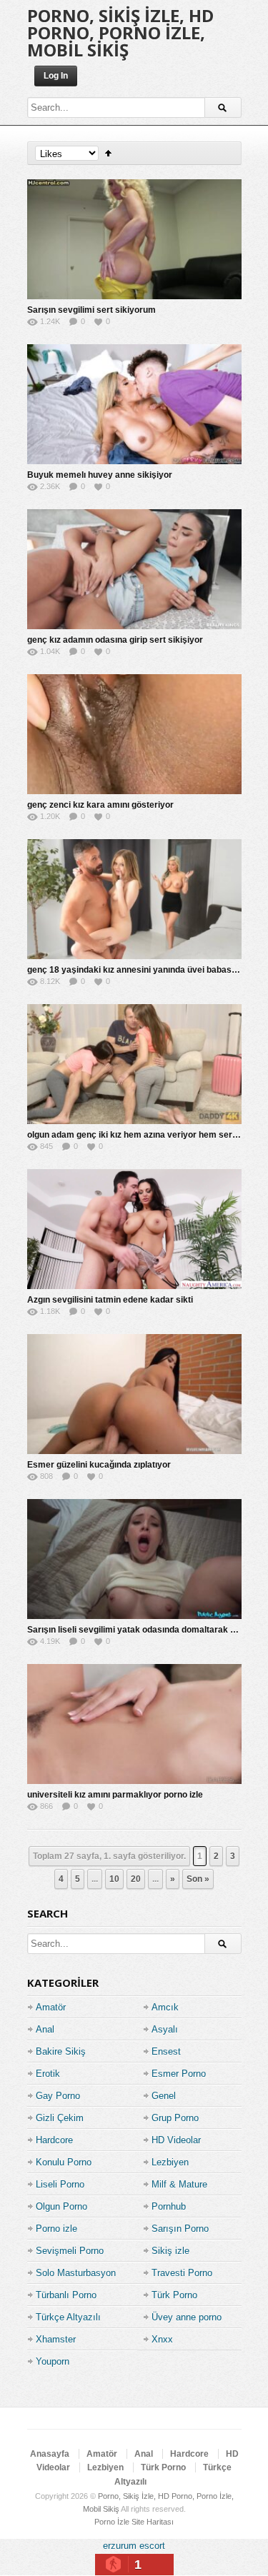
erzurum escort (134, 2546)
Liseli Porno (60, 2184)
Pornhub (169, 2206)
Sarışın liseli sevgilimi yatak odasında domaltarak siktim (141, 1630)
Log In (56, 76)
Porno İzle (112, 2522)
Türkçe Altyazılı (68, 2317)
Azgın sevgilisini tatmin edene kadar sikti (110, 1300)
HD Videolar (176, 2140)
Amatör (51, 2007)
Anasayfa (50, 2454)
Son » (198, 1879)
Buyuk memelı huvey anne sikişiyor (100, 475)
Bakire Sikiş (61, 2051)
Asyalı (165, 2029)
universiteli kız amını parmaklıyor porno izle (115, 1795)
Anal (45, 2029)
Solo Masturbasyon (76, 2273)
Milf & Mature (179, 2184)
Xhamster (56, 2339)
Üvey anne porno (187, 2317)
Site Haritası (153, 2522)
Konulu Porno (64, 2162)
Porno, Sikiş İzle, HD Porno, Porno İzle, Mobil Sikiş (120, 32)
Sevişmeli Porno (70, 2251)
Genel (164, 2096)
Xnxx (162, 2339)
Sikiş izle (170, 2251)
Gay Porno (58, 2096)
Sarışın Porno (180, 2229)
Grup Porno (175, 2118)
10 (114, 1879)
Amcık (165, 2007)
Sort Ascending (108, 153)
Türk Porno (174, 2295)
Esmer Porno (179, 2074)
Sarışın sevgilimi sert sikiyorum (91, 310)
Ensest (166, 2051)
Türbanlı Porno (66, 2295)
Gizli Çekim (60, 2118)
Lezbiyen (170, 2162)
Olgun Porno (61, 2206)
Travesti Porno (182, 2273)
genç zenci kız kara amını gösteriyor (100, 805)
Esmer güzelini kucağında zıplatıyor (99, 1465)
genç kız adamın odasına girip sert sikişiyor (115, 640)
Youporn (53, 2361)
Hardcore (54, 2140)
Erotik (48, 2074)
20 (136, 1879)
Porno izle (56, 2229)
